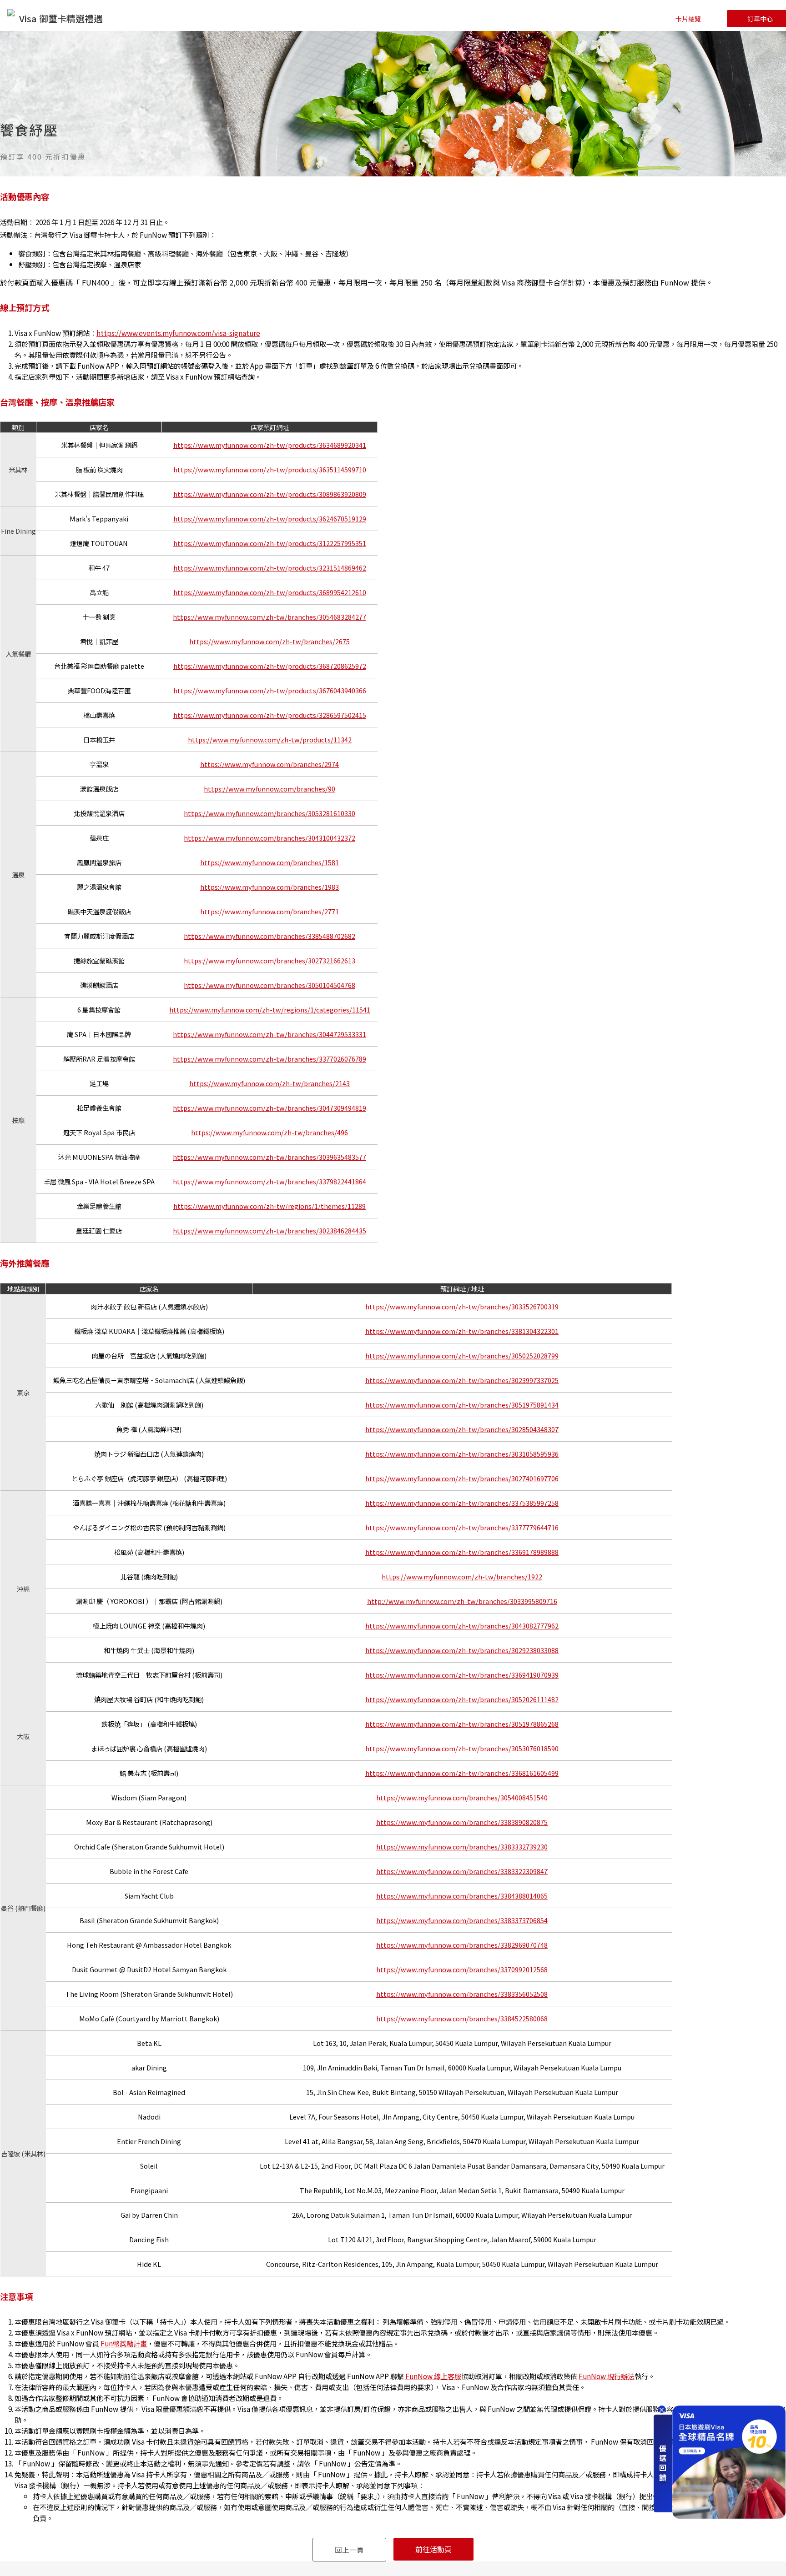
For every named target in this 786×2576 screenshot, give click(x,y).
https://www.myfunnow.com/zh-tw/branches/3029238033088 (462, 1650)
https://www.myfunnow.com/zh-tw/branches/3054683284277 (270, 617)
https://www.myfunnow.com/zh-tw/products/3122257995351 (270, 543)
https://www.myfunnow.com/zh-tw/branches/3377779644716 (462, 1527)
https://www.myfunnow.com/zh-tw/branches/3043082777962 (462, 1626)
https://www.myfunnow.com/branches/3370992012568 (462, 1969)
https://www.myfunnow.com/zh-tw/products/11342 (270, 739)
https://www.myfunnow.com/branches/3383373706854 (462, 1920)
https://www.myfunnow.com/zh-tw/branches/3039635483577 (270, 1157)
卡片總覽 (688, 19)
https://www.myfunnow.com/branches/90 (270, 789)
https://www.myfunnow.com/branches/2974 (270, 764)
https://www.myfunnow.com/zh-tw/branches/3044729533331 (270, 1034)
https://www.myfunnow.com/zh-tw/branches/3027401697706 (462, 1478)
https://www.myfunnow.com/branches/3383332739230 (462, 1847)
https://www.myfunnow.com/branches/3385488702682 (270, 936)
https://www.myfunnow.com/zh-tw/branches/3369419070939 (462, 1675)
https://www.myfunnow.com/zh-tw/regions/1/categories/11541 (270, 1010)
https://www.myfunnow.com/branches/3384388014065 (462, 1896)
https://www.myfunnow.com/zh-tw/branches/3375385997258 (462, 1503)
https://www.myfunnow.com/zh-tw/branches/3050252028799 (462, 1356)
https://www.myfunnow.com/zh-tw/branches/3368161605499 (462, 1773)
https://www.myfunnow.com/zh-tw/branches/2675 (270, 641)
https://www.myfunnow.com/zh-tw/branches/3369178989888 (462, 1552)
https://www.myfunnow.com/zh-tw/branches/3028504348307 (462, 1429)
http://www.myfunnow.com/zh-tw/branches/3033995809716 (462, 1601)
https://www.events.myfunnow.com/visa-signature (178, 333)
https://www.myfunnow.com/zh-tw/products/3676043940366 (270, 690)
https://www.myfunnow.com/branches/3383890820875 (462, 1822)
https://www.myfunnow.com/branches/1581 (270, 862)
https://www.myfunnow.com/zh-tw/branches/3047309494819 (270, 1108)
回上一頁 (349, 2550)
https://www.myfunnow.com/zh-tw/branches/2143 (270, 1083)
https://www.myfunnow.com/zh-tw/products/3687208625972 (270, 666)
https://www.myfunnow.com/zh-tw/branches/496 (270, 1132)
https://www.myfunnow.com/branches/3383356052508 (462, 1994)
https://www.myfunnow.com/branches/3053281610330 (270, 813)
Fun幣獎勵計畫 (124, 2343)
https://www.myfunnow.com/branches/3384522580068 (462, 2018)
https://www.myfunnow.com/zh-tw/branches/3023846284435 (270, 1230)
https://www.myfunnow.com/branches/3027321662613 (270, 960)
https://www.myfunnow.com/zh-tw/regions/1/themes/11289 (270, 1206)
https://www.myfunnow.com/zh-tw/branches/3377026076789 (270, 1059)
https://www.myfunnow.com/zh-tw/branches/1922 (462, 1576)
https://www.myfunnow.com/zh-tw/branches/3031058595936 (462, 1454)
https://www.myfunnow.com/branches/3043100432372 (270, 838)
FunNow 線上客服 (433, 2376)
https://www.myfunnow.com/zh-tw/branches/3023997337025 (462, 1380)
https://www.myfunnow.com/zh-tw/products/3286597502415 (270, 715)
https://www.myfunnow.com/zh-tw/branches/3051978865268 (462, 1724)
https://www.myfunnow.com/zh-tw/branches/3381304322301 (462, 1331)
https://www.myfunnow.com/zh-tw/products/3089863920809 (270, 494)
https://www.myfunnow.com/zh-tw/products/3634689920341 (270, 445)
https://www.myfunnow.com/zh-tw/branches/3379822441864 (270, 1181)
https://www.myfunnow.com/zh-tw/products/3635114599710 (270, 469)
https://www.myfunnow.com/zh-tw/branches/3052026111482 (462, 1699)
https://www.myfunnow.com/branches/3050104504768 (270, 985)
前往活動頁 (433, 2549)
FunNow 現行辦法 (607, 2376)
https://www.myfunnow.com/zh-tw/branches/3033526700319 (462, 1306)
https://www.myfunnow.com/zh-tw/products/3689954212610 (270, 592)
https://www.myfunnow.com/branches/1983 (270, 887)
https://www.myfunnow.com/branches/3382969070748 (462, 1945)
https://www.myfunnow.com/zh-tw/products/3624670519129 (270, 519)
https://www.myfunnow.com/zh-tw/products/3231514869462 (270, 568)
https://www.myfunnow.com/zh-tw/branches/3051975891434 (462, 1405)
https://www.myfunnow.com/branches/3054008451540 (462, 1797)
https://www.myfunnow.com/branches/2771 (270, 911)
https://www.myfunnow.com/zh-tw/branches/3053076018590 (462, 1748)
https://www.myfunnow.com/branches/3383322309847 (462, 1871)
